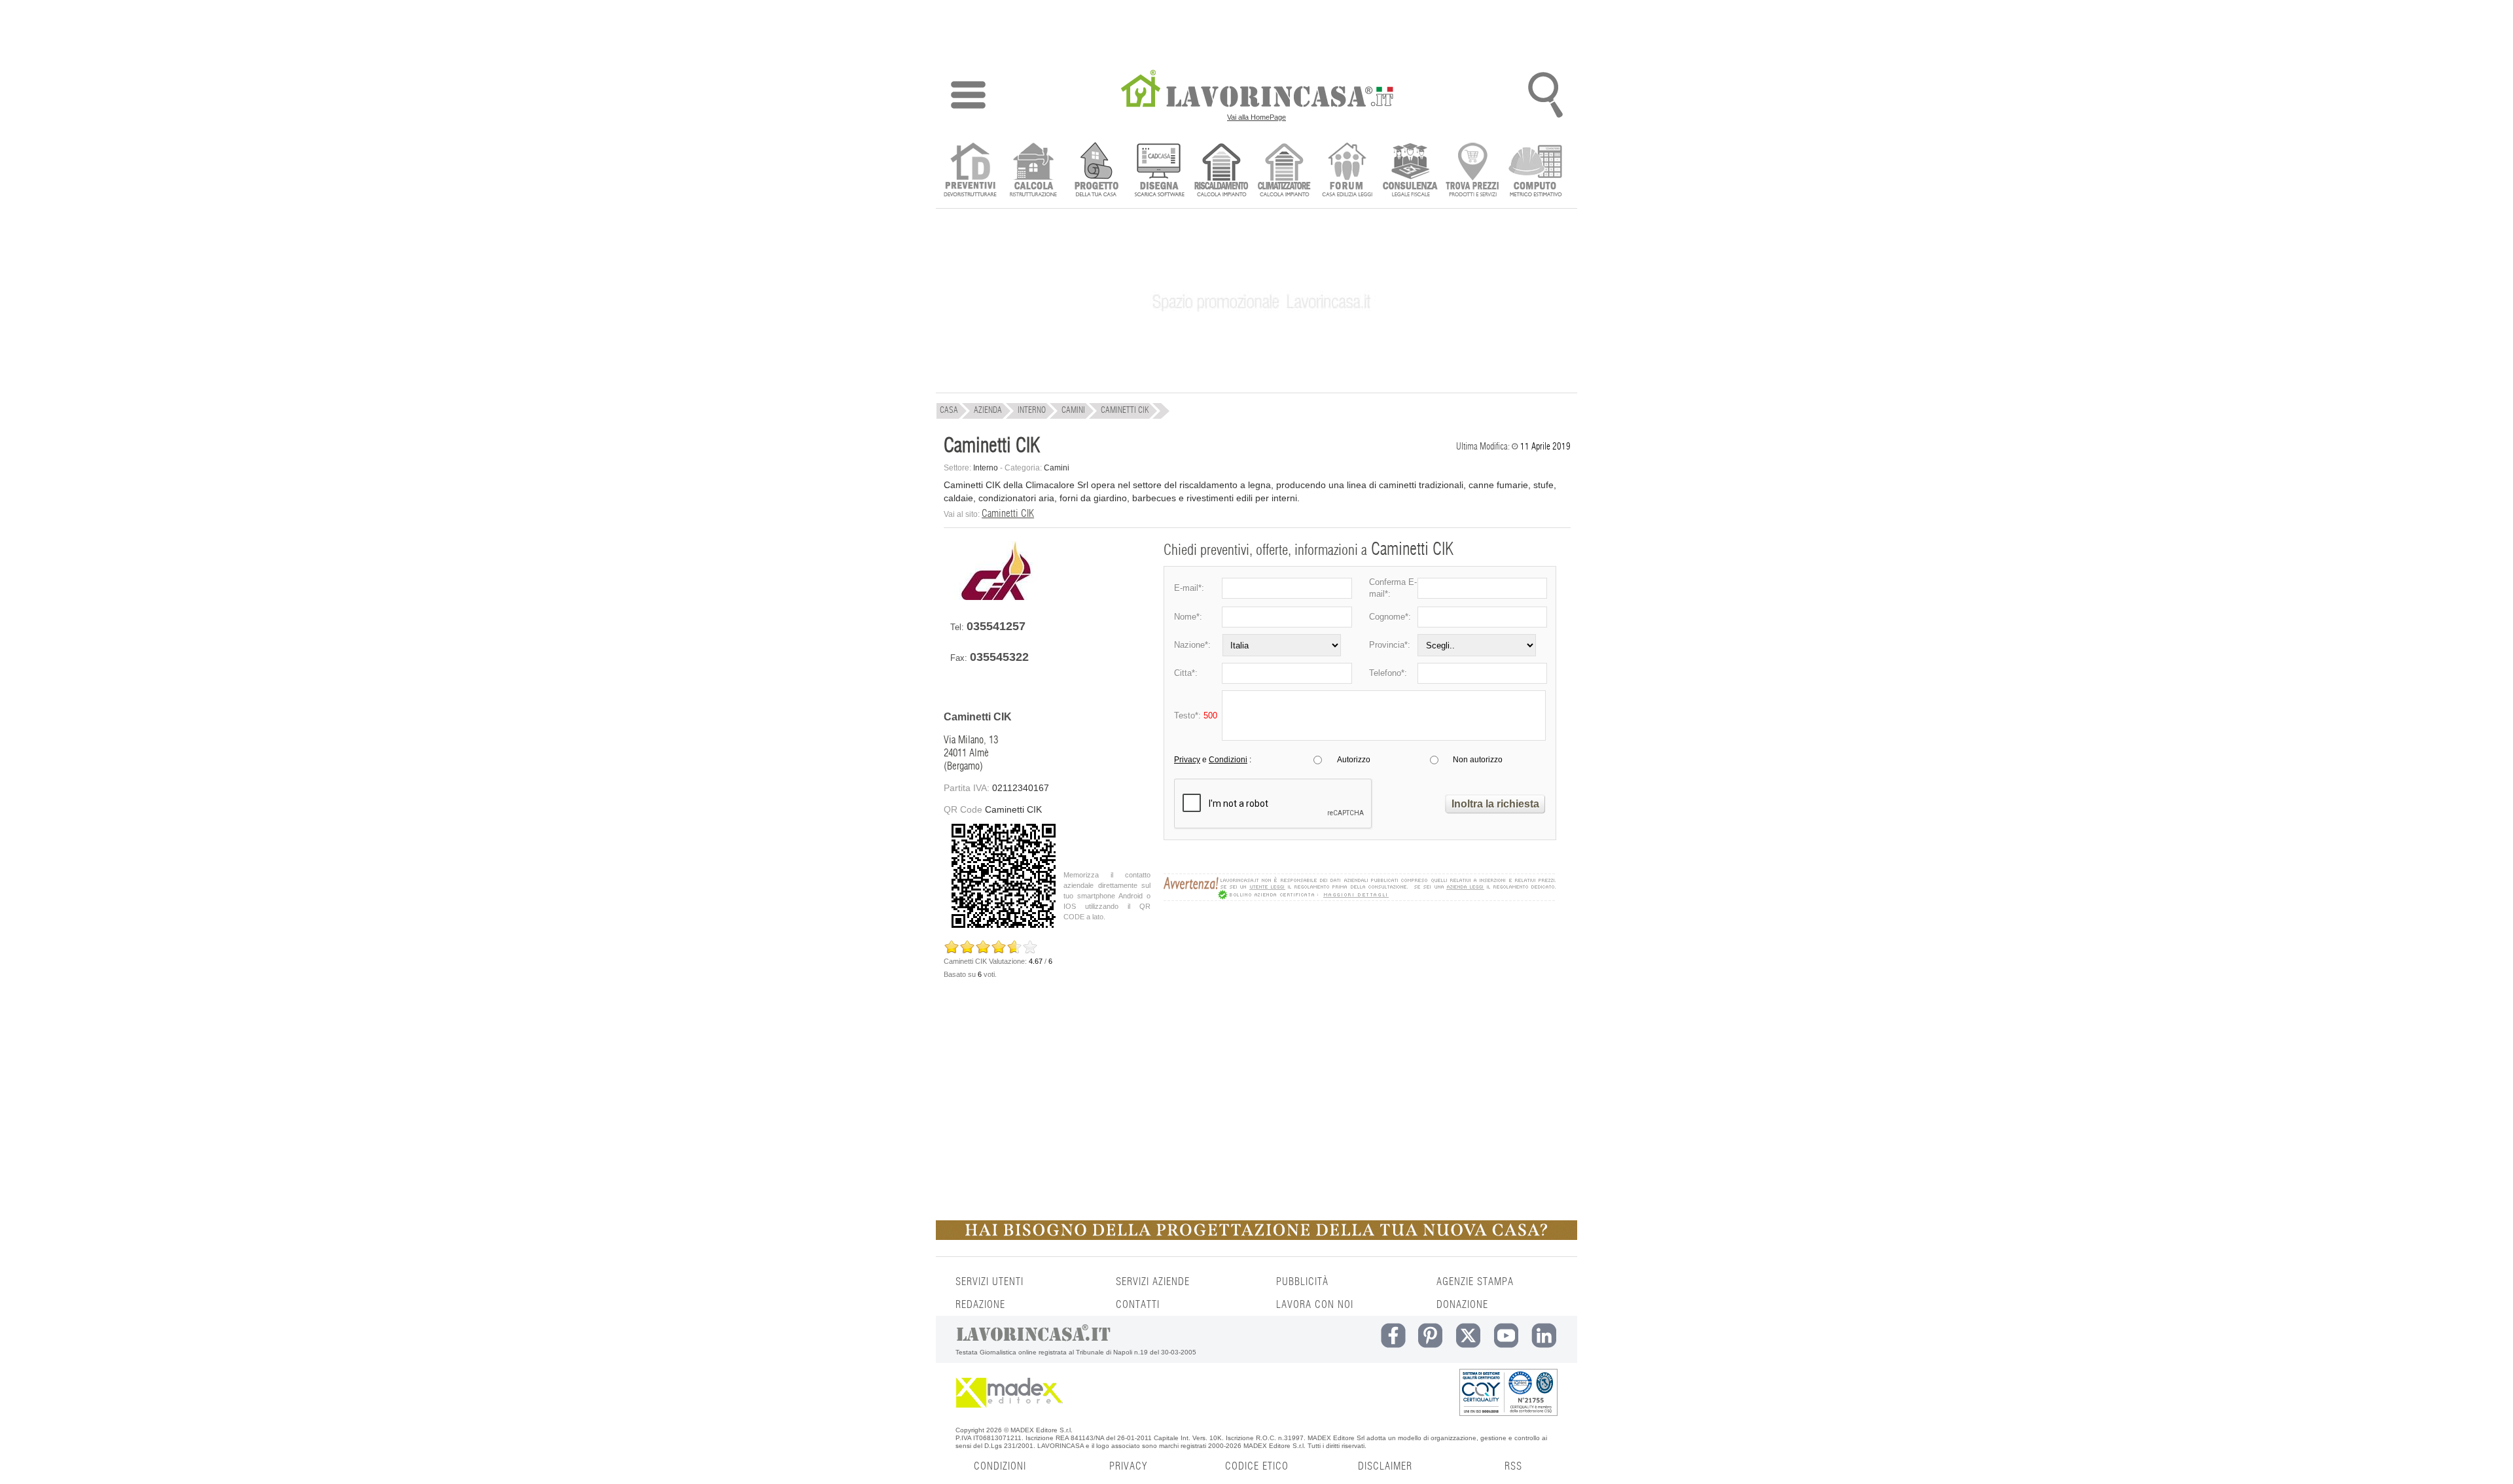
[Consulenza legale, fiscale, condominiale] (1410, 171)
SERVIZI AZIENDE (1153, 1282)
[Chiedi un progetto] (1096, 171)
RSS (1513, 1466)
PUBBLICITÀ (1302, 1282)
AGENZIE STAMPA (1475, 1282)
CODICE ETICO (1257, 1466)
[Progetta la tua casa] (1256, 1237)
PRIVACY (1128, 1466)
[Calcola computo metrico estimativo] (1536, 171)
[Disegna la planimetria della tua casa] (1159, 171)
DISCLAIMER (1385, 1466)
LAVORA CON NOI (1315, 1305)
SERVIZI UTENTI (989, 1282)
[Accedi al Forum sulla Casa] (1347, 171)
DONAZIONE (1462, 1305)
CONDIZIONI (1000, 1466)
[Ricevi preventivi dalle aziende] (970, 171)
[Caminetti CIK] (996, 597)
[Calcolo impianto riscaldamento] (1221, 171)
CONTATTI (1138, 1305)
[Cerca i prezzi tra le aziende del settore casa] (1473, 171)
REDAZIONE (980, 1305)
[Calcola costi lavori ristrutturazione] (1033, 171)
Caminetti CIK (1008, 514)
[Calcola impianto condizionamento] (1284, 171)
